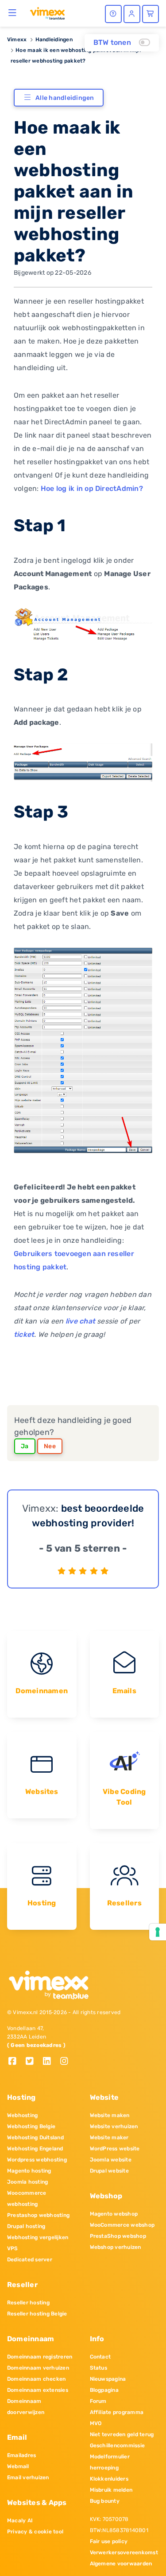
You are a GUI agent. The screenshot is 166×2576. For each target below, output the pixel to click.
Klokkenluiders (109, 2479)
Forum (98, 2401)
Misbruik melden (111, 2490)
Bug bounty (105, 2501)
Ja (25, 1446)
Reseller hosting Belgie (37, 2314)
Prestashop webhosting (38, 2215)
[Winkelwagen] (151, 14)
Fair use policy (109, 2541)
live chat (80, 1321)
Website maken (110, 2115)
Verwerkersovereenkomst (124, 2552)
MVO (96, 2423)
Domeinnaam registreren (40, 2357)
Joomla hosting (27, 2182)
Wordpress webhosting (37, 2160)
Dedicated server (30, 2260)
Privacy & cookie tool (35, 2532)
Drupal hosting (26, 2226)
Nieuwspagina (108, 2379)
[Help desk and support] (113, 14)
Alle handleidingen (65, 98)
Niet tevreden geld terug (122, 2434)
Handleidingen (54, 40)
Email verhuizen (28, 2477)
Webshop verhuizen (116, 2247)
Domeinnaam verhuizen (38, 2368)
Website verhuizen (114, 2126)
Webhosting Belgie (31, 2126)
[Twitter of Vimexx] (33, 2062)
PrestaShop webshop (118, 2236)
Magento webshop (114, 2214)
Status (98, 2368)
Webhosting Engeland (35, 2149)
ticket (24, 1334)
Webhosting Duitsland (35, 2137)
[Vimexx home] (47, 13)
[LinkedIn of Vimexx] (50, 2062)
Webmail (18, 2466)
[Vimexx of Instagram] (67, 2062)
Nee (50, 1446)
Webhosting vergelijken (38, 2237)
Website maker (109, 2137)
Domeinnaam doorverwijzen (26, 2407)
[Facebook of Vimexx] (16, 2062)
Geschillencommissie (118, 2446)
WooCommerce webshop (122, 2225)
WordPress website (115, 2149)
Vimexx (17, 40)
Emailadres (21, 2455)
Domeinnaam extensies (38, 2390)
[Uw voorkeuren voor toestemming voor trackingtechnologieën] (158, 1932)
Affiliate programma (117, 2412)
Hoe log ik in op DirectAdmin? (92, 488)
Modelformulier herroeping (110, 2462)
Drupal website (109, 2171)
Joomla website (111, 2160)
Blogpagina (104, 2390)
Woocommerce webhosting (27, 2199)
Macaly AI (20, 2521)
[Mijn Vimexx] (132, 14)
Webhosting (22, 2115)
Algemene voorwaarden (121, 2564)
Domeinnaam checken (36, 2379)
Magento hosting (29, 2171)
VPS (13, 2248)
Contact (100, 2357)
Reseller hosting (28, 2303)
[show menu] (13, 12)
